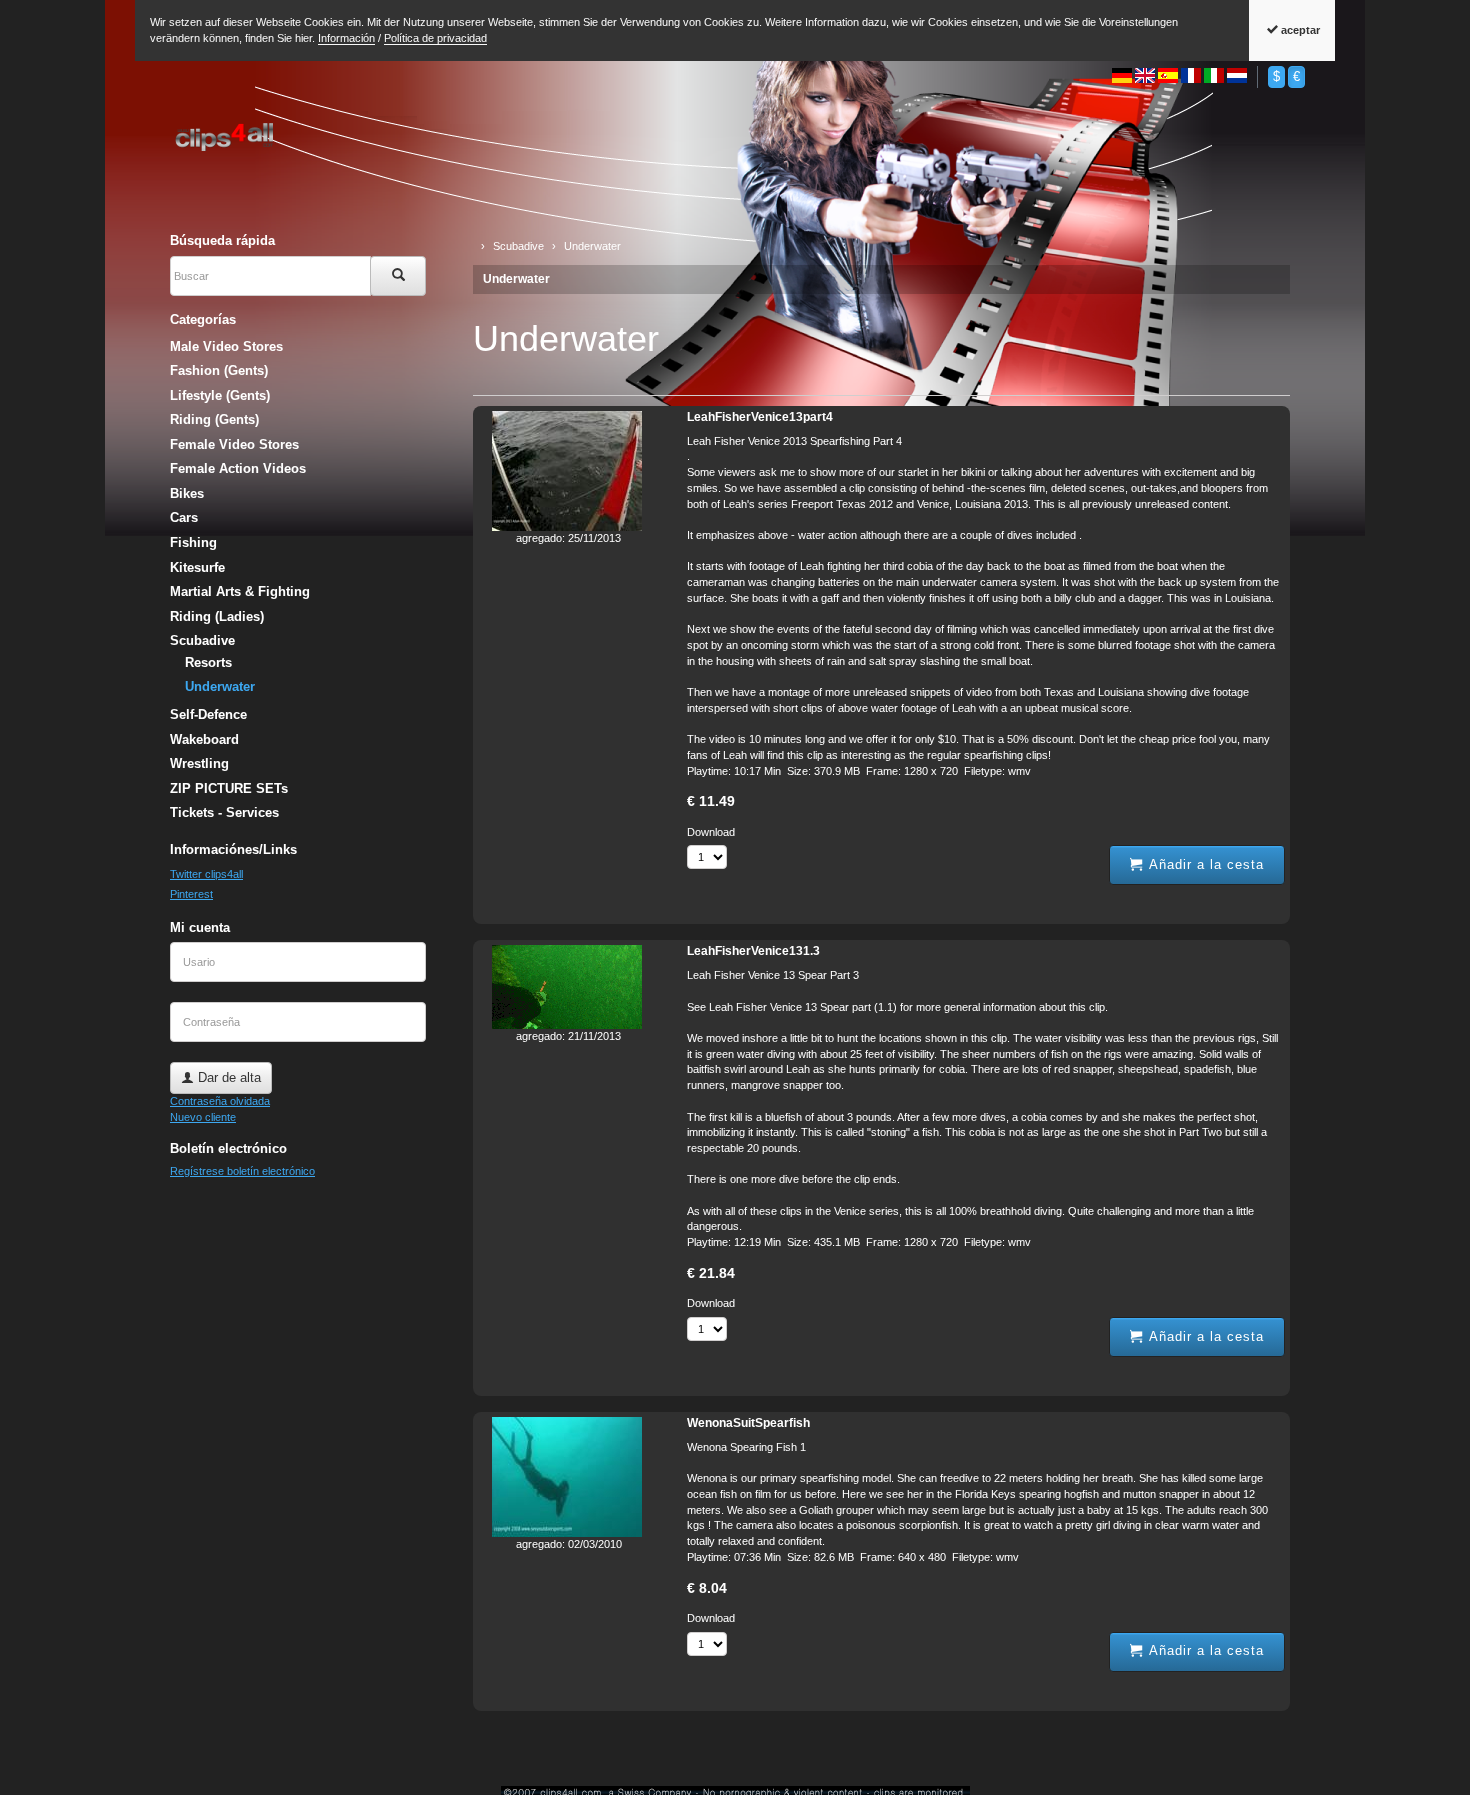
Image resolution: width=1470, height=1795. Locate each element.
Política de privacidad (435, 38)
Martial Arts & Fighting (240, 591)
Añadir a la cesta (1204, 864)
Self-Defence (208, 714)
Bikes (187, 493)
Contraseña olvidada (220, 1101)
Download (711, 832)
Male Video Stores (226, 346)
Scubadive (202, 640)
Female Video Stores (234, 444)
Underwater (516, 279)
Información (346, 38)
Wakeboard (204, 739)
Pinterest (191, 894)
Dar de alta (227, 1077)
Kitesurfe (197, 567)
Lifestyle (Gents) (220, 395)
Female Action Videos (238, 468)
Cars (184, 517)
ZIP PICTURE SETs (229, 788)
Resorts (208, 662)
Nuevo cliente (203, 1117)
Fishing (193, 542)
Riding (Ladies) (217, 616)
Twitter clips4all (206, 874)
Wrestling (199, 763)
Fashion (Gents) (219, 370)
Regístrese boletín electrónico (242, 1171)
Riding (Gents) (214, 419)
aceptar (1299, 30)
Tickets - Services (224, 812)
